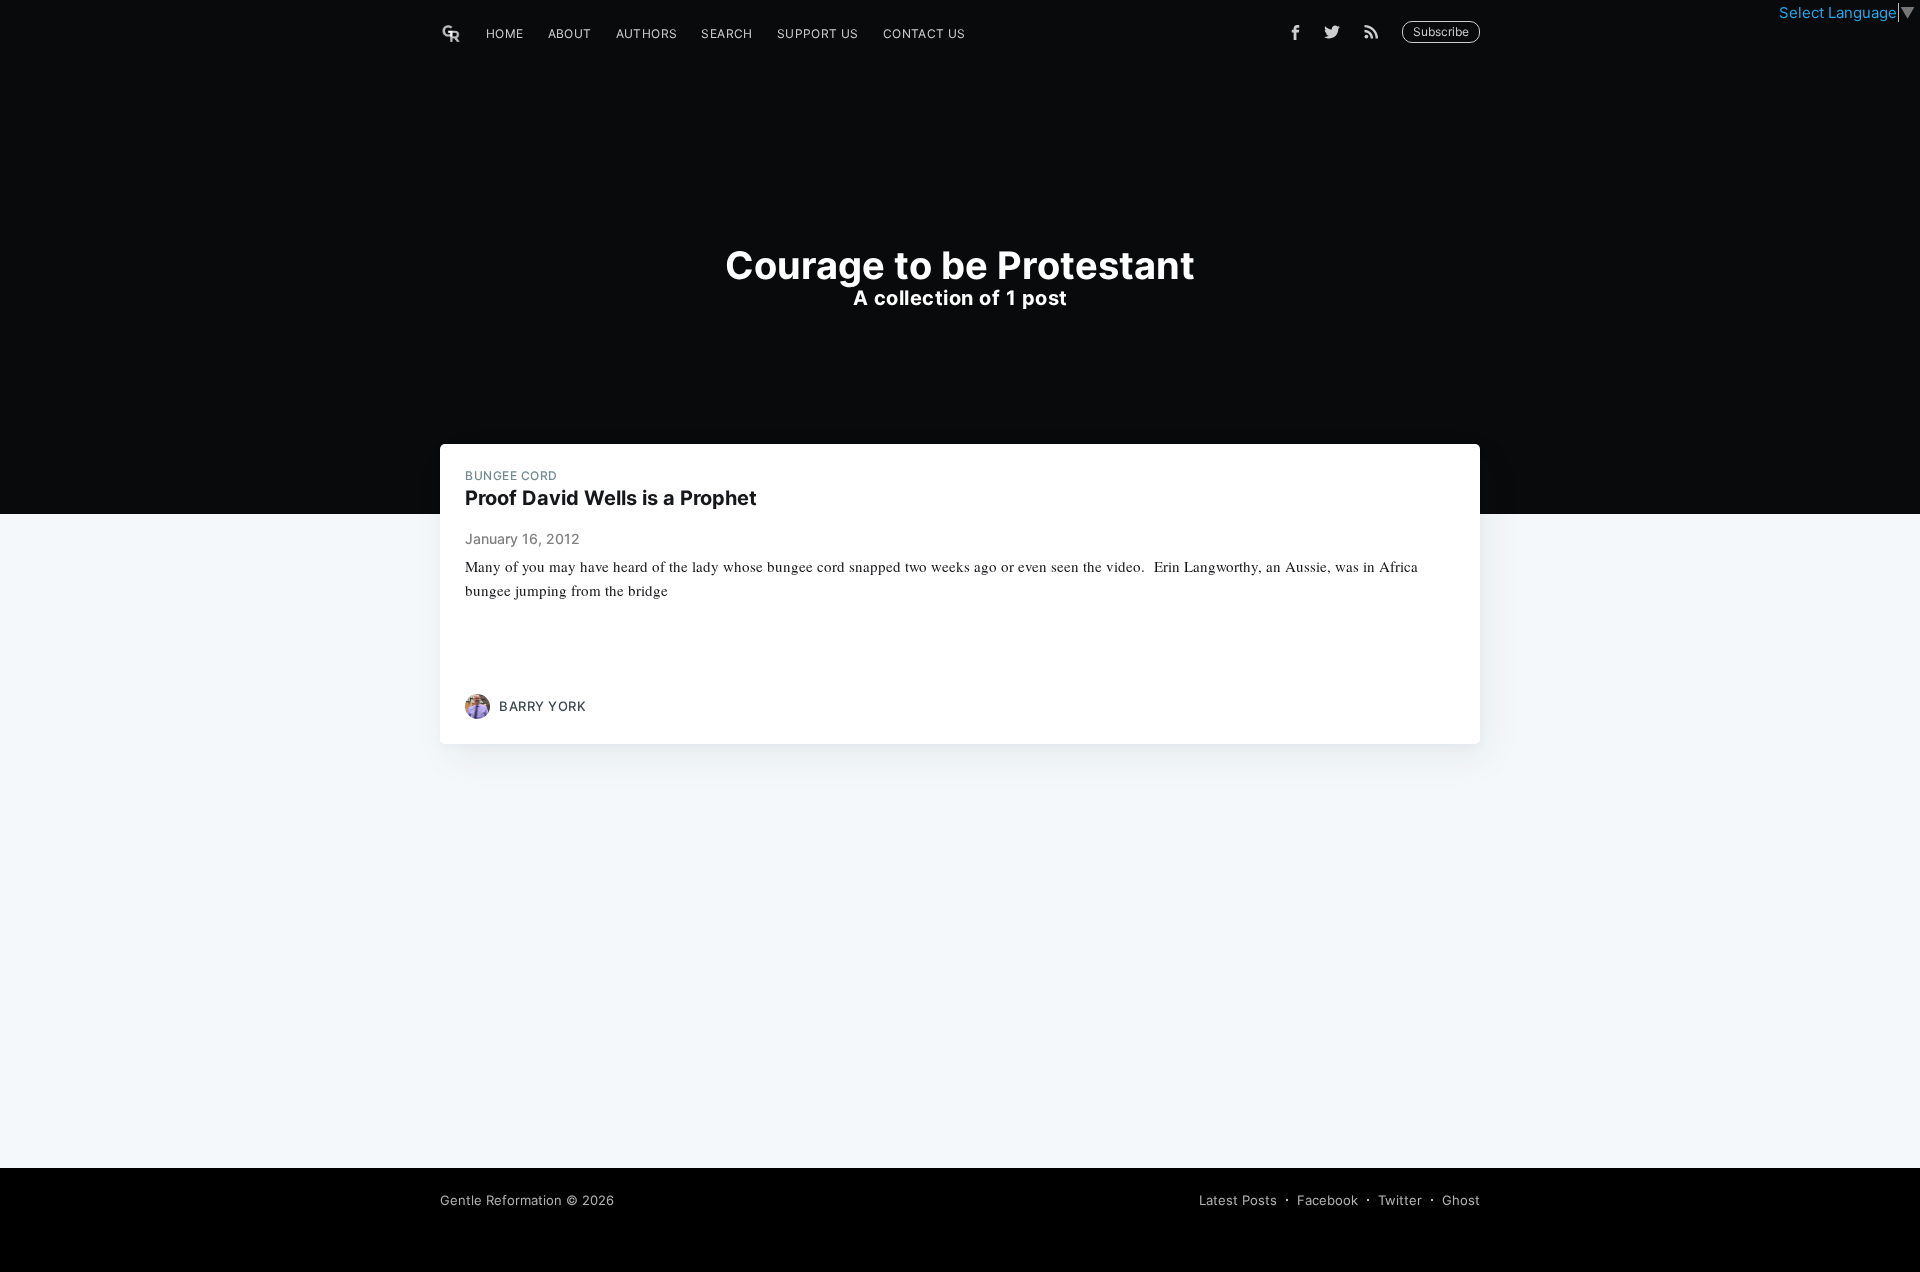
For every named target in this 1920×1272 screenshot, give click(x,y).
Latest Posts (1238, 1200)
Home (505, 33)
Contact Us (924, 33)
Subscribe (1441, 31)
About (570, 33)
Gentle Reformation (501, 1200)
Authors (647, 33)
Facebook (1327, 1200)
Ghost (1461, 1200)
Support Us (818, 33)
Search (726, 33)
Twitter (1400, 1200)
